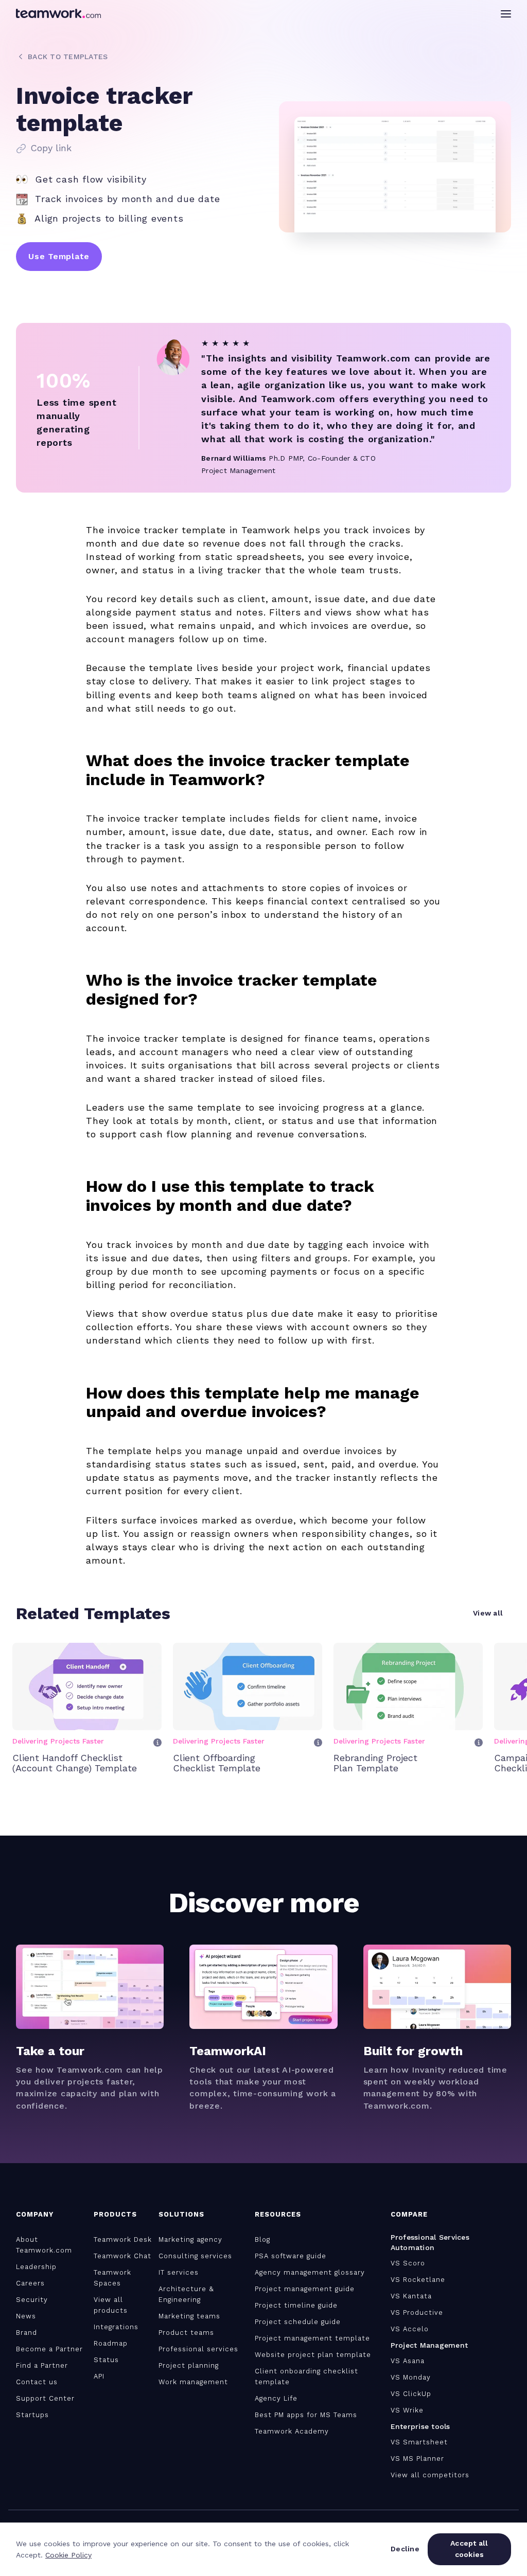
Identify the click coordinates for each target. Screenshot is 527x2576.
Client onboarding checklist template (306, 2377)
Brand (27, 2333)
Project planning (189, 2365)
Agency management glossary (310, 2272)
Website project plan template (313, 2355)
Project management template (312, 2338)
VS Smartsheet (419, 2442)
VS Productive (417, 2312)
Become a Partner (49, 2349)
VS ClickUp (411, 2394)
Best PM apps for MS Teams (306, 2415)
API (99, 2376)
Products (115, 2214)
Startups (32, 2415)
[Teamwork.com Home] (58, 13)
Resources (278, 2214)
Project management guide (305, 2289)
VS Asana (408, 2361)
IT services (179, 2272)
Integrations (116, 2327)
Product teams (186, 2333)
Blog (262, 2239)
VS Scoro (408, 2263)
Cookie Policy (68, 2555)
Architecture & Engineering (186, 2294)
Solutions (181, 2214)
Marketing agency (190, 2239)
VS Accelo (410, 2329)
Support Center (45, 2398)
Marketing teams (189, 2316)
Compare (409, 2214)
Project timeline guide (296, 2305)
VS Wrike (407, 2410)
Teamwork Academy (292, 2431)
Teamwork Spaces (112, 2278)
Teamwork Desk (123, 2239)
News (26, 2316)
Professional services (198, 2349)
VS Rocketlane (418, 2280)
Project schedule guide (298, 2322)
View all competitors (430, 2475)
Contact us (37, 2382)
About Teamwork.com (44, 2245)
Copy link (51, 148)
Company (35, 2214)
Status (106, 2360)
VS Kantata (411, 2296)
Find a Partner (42, 2365)
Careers (30, 2283)
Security (32, 2300)
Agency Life (276, 2398)
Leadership (36, 2267)
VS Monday (411, 2377)
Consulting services (195, 2256)
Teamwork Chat (122, 2256)
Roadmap (111, 2343)
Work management (193, 2382)
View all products (111, 2305)
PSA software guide (291, 2256)
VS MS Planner (417, 2459)
